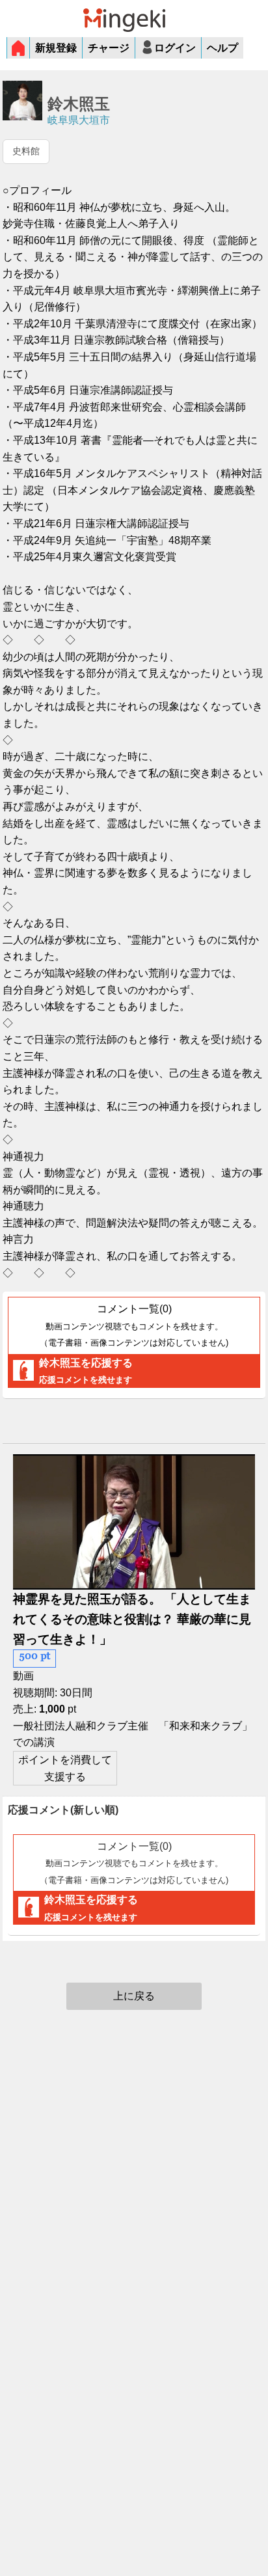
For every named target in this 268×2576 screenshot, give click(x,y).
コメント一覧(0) (134, 1325)
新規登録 (56, 48)
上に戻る (134, 1996)
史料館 (26, 151)
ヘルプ (222, 48)
